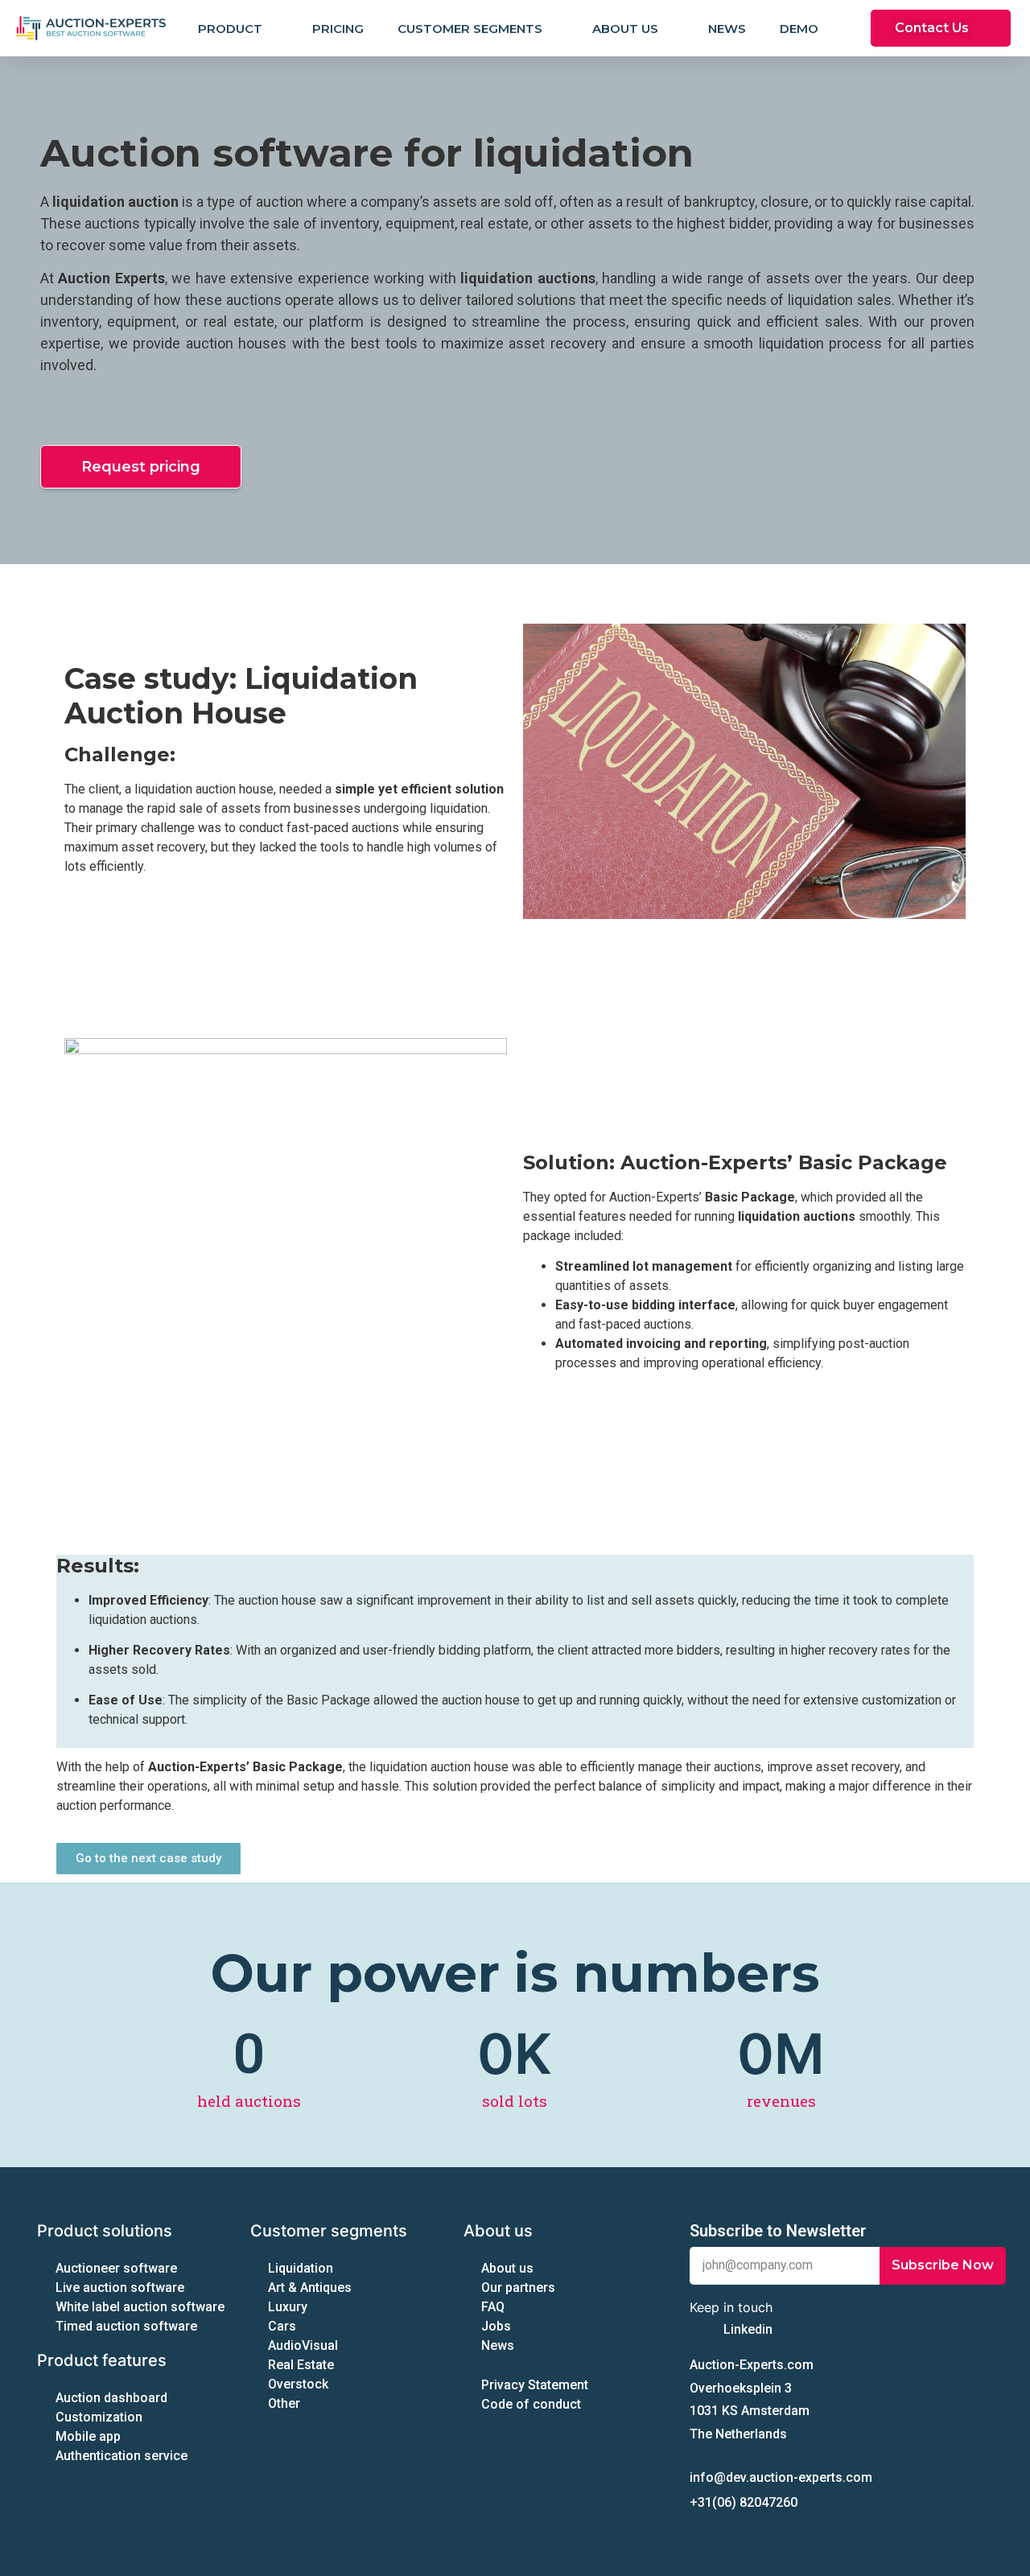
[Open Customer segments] (552, 29)
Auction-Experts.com (752, 2365)
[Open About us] (668, 29)
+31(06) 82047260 (744, 2502)
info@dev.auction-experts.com (781, 2477)
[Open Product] (272, 29)
